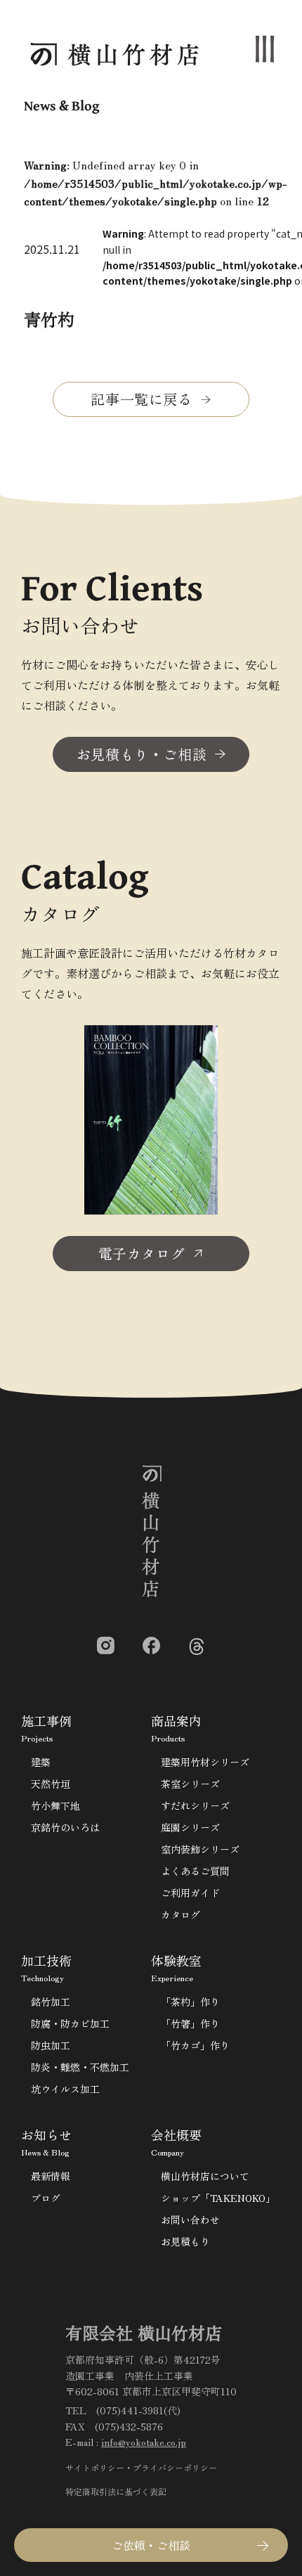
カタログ (180, 1914)
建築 (41, 1762)
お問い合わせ (190, 2220)
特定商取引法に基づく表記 (116, 2491)
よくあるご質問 (195, 1871)
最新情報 (51, 2176)
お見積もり (185, 2241)
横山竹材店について (205, 2176)
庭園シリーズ (190, 1827)
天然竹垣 (51, 1784)
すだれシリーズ (195, 1805)
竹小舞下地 (55, 1805)
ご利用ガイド (190, 1893)
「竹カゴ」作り (195, 2045)
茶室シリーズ (190, 1784)
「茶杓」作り (190, 2002)
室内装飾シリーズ (200, 1849)
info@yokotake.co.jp (144, 2442)
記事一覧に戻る (141, 399)
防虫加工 (51, 2045)
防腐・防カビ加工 (70, 2023)
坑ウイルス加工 (65, 2089)
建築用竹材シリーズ (205, 1762)
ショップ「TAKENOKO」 (218, 2198)
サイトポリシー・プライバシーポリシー (141, 2467)
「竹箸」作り (190, 2023)
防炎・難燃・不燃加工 (80, 2067)
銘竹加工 (51, 2002)
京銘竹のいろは (65, 1827)
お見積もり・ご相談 (142, 754)
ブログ (46, 2198)
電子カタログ (142, 1253)
